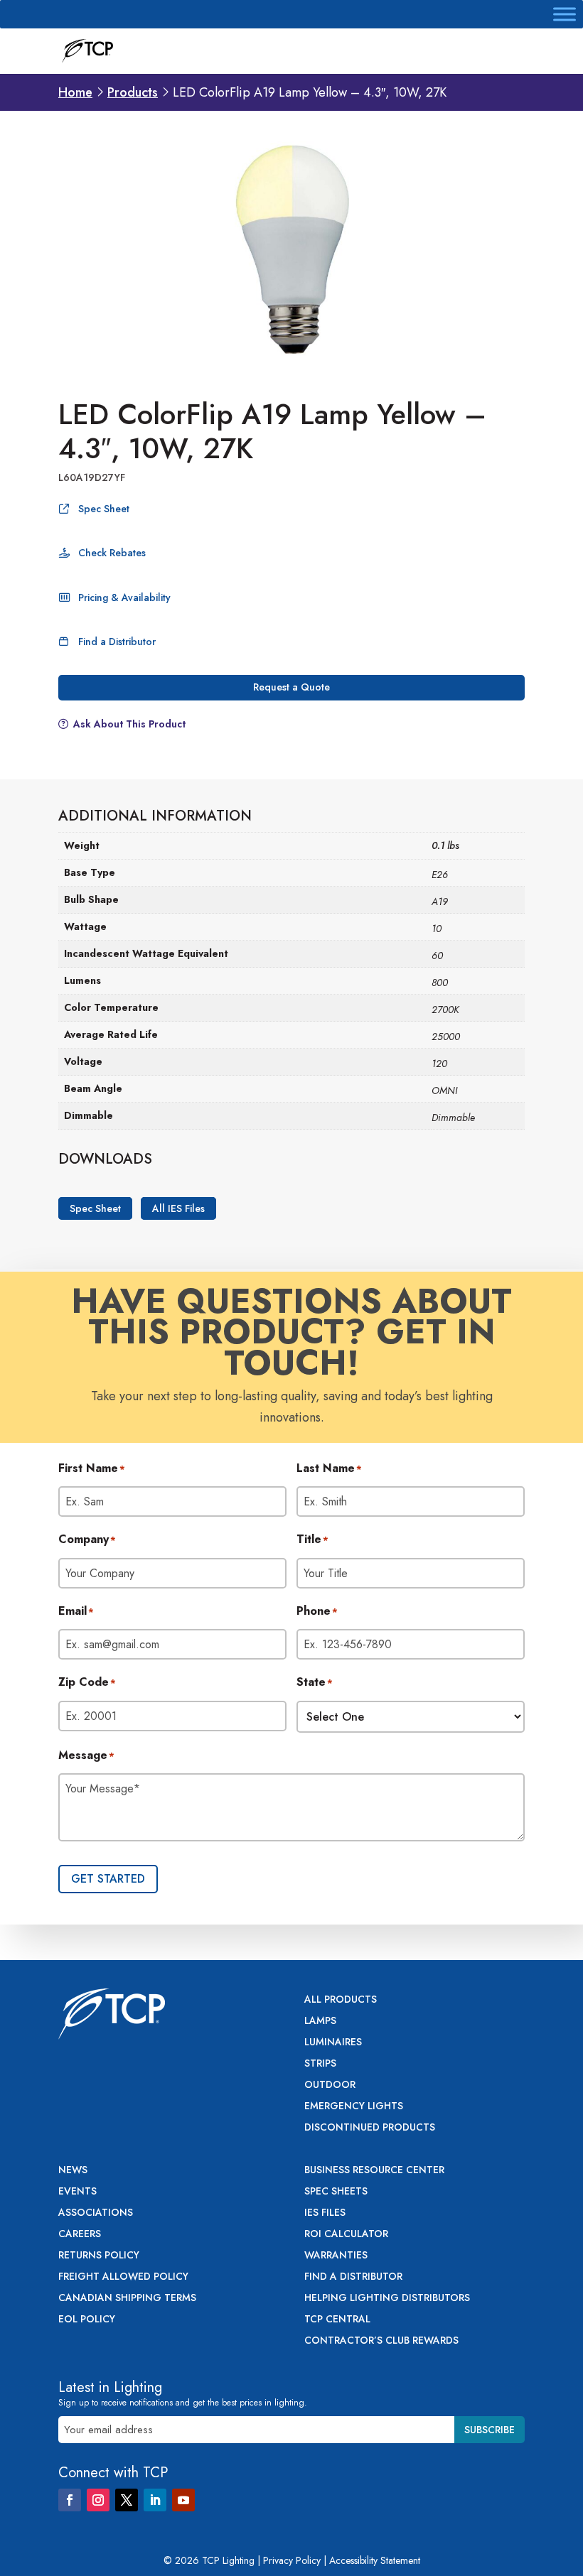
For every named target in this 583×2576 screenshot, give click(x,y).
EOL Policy (87, 2320)
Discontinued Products (370, 2128)
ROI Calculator (346, 2235)
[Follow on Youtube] (183, 2500)
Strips (320, 2064)
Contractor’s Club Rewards (381, 2341)
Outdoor (330, 2085)
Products (133, 92)
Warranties (336, 2256)
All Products (341, 2000)
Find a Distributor (117, 642)
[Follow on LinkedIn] (155, 2500)
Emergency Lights (354, 2107)
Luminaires (333, 2043)
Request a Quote (291, 687)
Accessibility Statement (375, 2560)
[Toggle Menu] (565, 14)
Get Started (108, 1879)
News (73, 2171)
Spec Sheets (336, 2192)
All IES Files (178, 1208)
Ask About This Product (129, 724)
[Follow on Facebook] (70, 2500)
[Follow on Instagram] (98, 2500)
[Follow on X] (127, 2500)
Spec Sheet (104, 509)
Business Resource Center (374, 2171)
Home (75, 92)
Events (77, 2192)
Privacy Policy (292, 2560)
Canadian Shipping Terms (127, 2299)
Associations (96, 2213)
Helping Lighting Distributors (387, 2299)
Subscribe (490, 2430)
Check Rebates (112, 553)
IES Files (325, 2213)
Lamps (320, 2022)
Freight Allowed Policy (123, 2277)
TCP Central (337, 2320)
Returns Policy (99, 2256)
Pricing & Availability (124, 597)
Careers (80, 2235)
